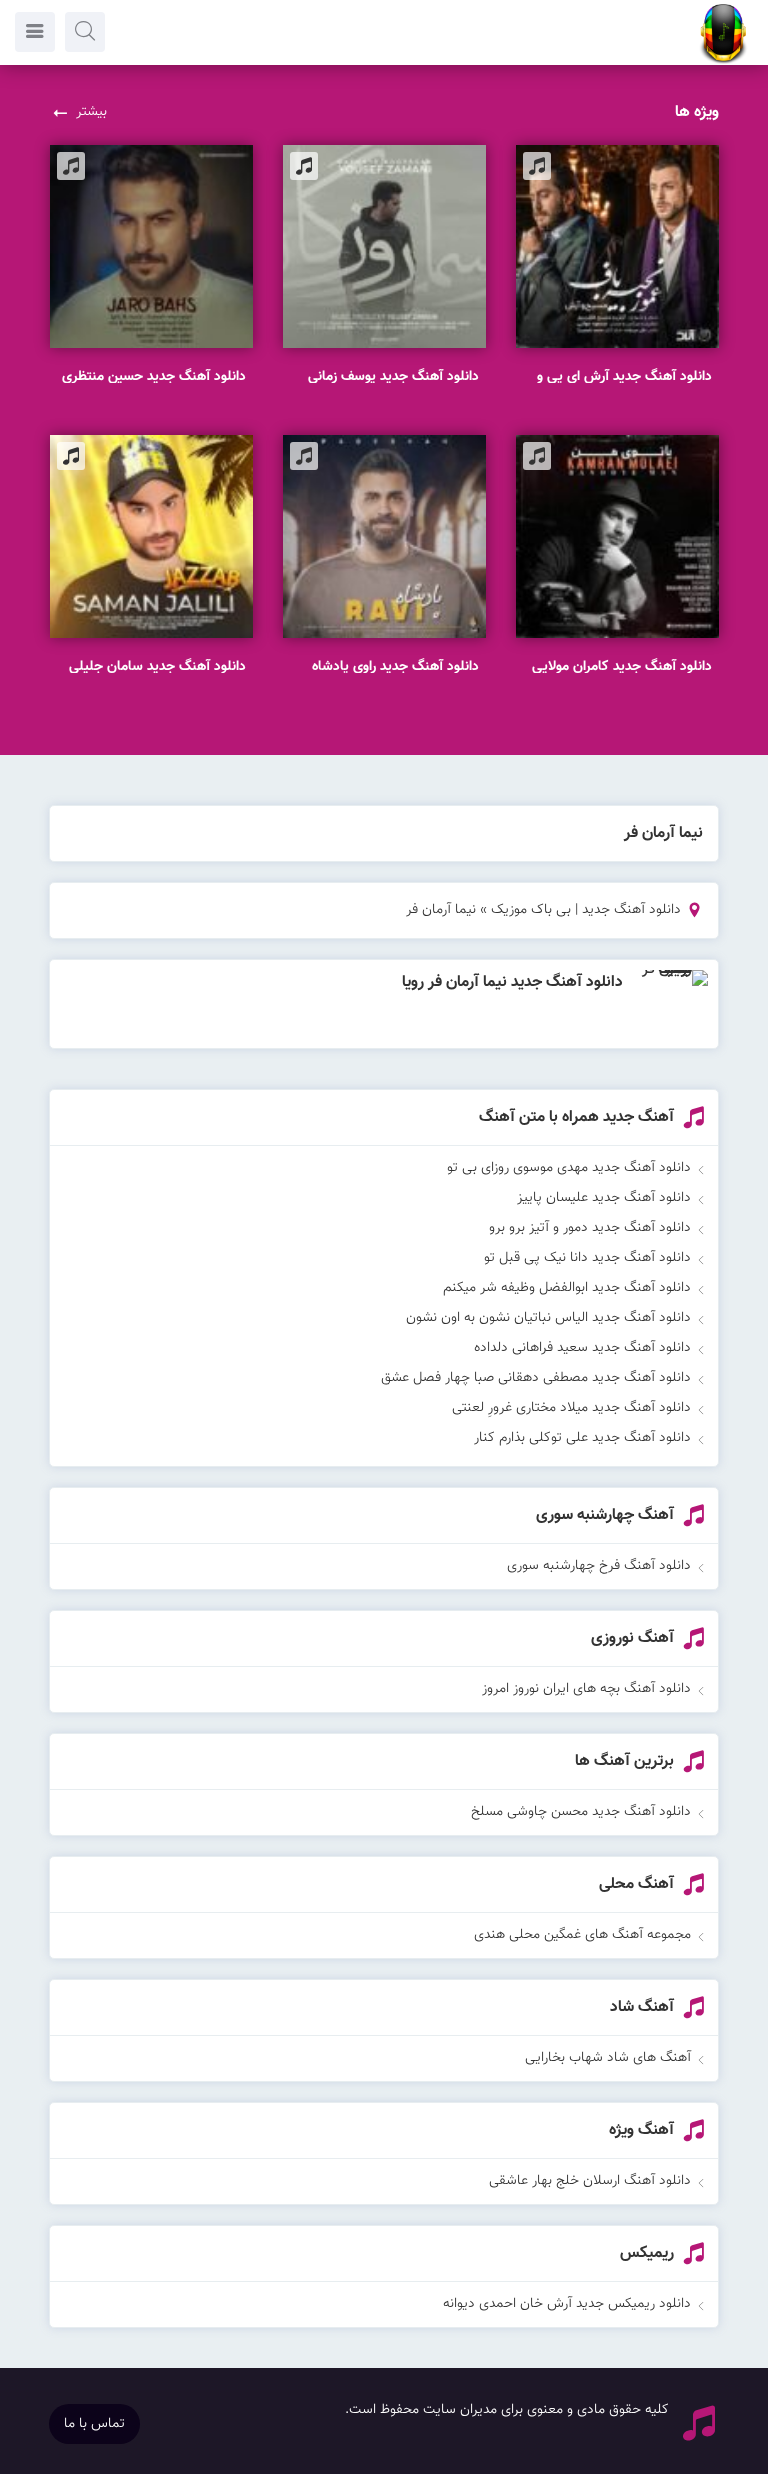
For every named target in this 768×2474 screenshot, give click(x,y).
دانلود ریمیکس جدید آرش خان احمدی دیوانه (567, 2304)
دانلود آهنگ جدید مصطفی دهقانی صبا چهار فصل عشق (536, 1378)
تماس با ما (94, 2424)
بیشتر (91, 112)
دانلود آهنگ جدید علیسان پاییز (604, 1198)
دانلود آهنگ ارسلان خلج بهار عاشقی (590, 2181)
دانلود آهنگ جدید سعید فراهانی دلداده (582, 1348)
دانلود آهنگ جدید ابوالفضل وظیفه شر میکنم (567, 1288)
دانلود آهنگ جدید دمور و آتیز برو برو (590, 1228)
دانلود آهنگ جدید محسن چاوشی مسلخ (581, 1812)
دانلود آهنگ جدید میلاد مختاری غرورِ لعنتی (571, 1408)
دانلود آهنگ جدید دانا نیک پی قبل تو (587, 1258)
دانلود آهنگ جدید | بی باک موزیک (586, 910)
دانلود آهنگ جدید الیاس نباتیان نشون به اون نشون (548, 1318)
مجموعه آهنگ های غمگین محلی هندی (582, 1935)
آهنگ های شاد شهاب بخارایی (608, 2058)
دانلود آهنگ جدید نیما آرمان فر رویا (512, 982)
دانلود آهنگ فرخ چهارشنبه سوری (599, 1566)
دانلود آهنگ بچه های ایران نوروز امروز (586, 1689)
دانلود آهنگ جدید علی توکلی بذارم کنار (582, 1438)
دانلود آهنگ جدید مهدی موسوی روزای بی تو (569, 1168)
